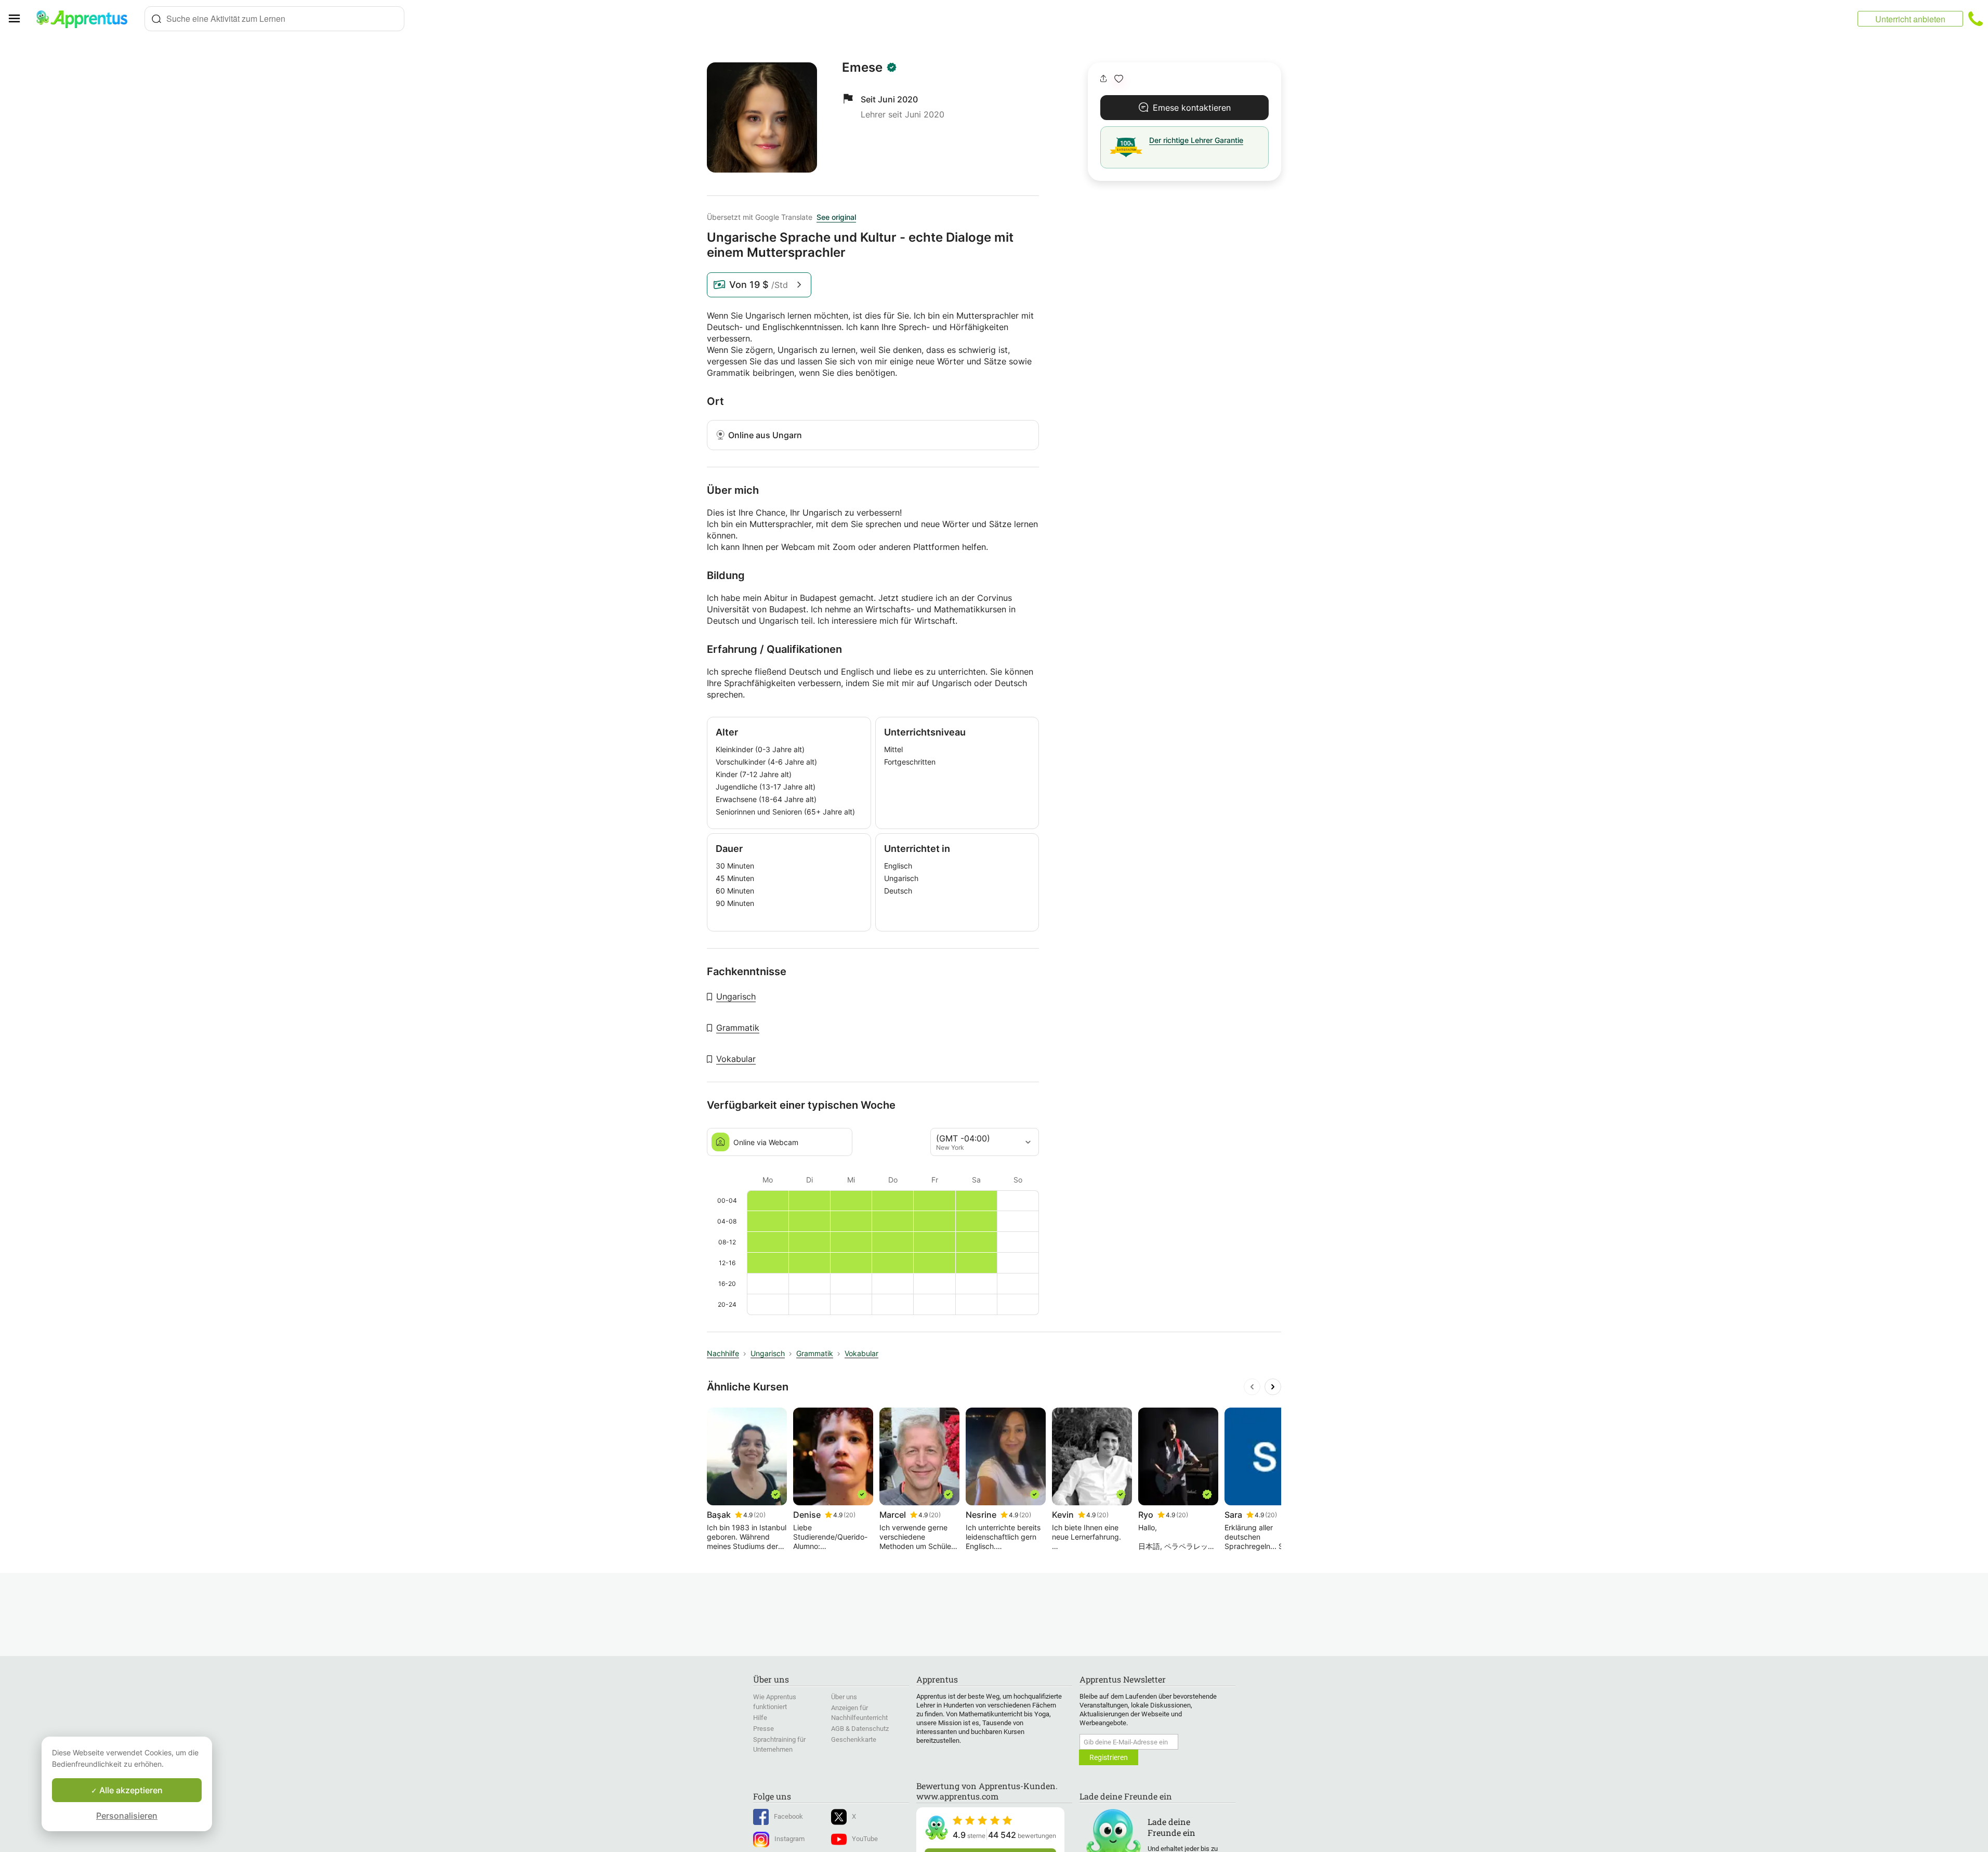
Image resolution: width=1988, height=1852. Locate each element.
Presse (763, 1729)
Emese (862, 68)
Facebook (788, 1816)
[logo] (86, 19)
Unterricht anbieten (1910, 19)
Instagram (789, 1839)
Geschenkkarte (854, 1739)
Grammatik (738, 1028)
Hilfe (760, 1718)
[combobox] (274, 19)
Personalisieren (127, 1816)
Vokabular (736, 1059)
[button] (1119, 79)
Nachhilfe (723, 1353)
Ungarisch (736, 996)
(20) (760, 1515)
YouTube (865, 1839)
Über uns (844, 1697)
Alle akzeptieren (130, 1790)
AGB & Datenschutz (860, 1729)
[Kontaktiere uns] (1976, 19)
